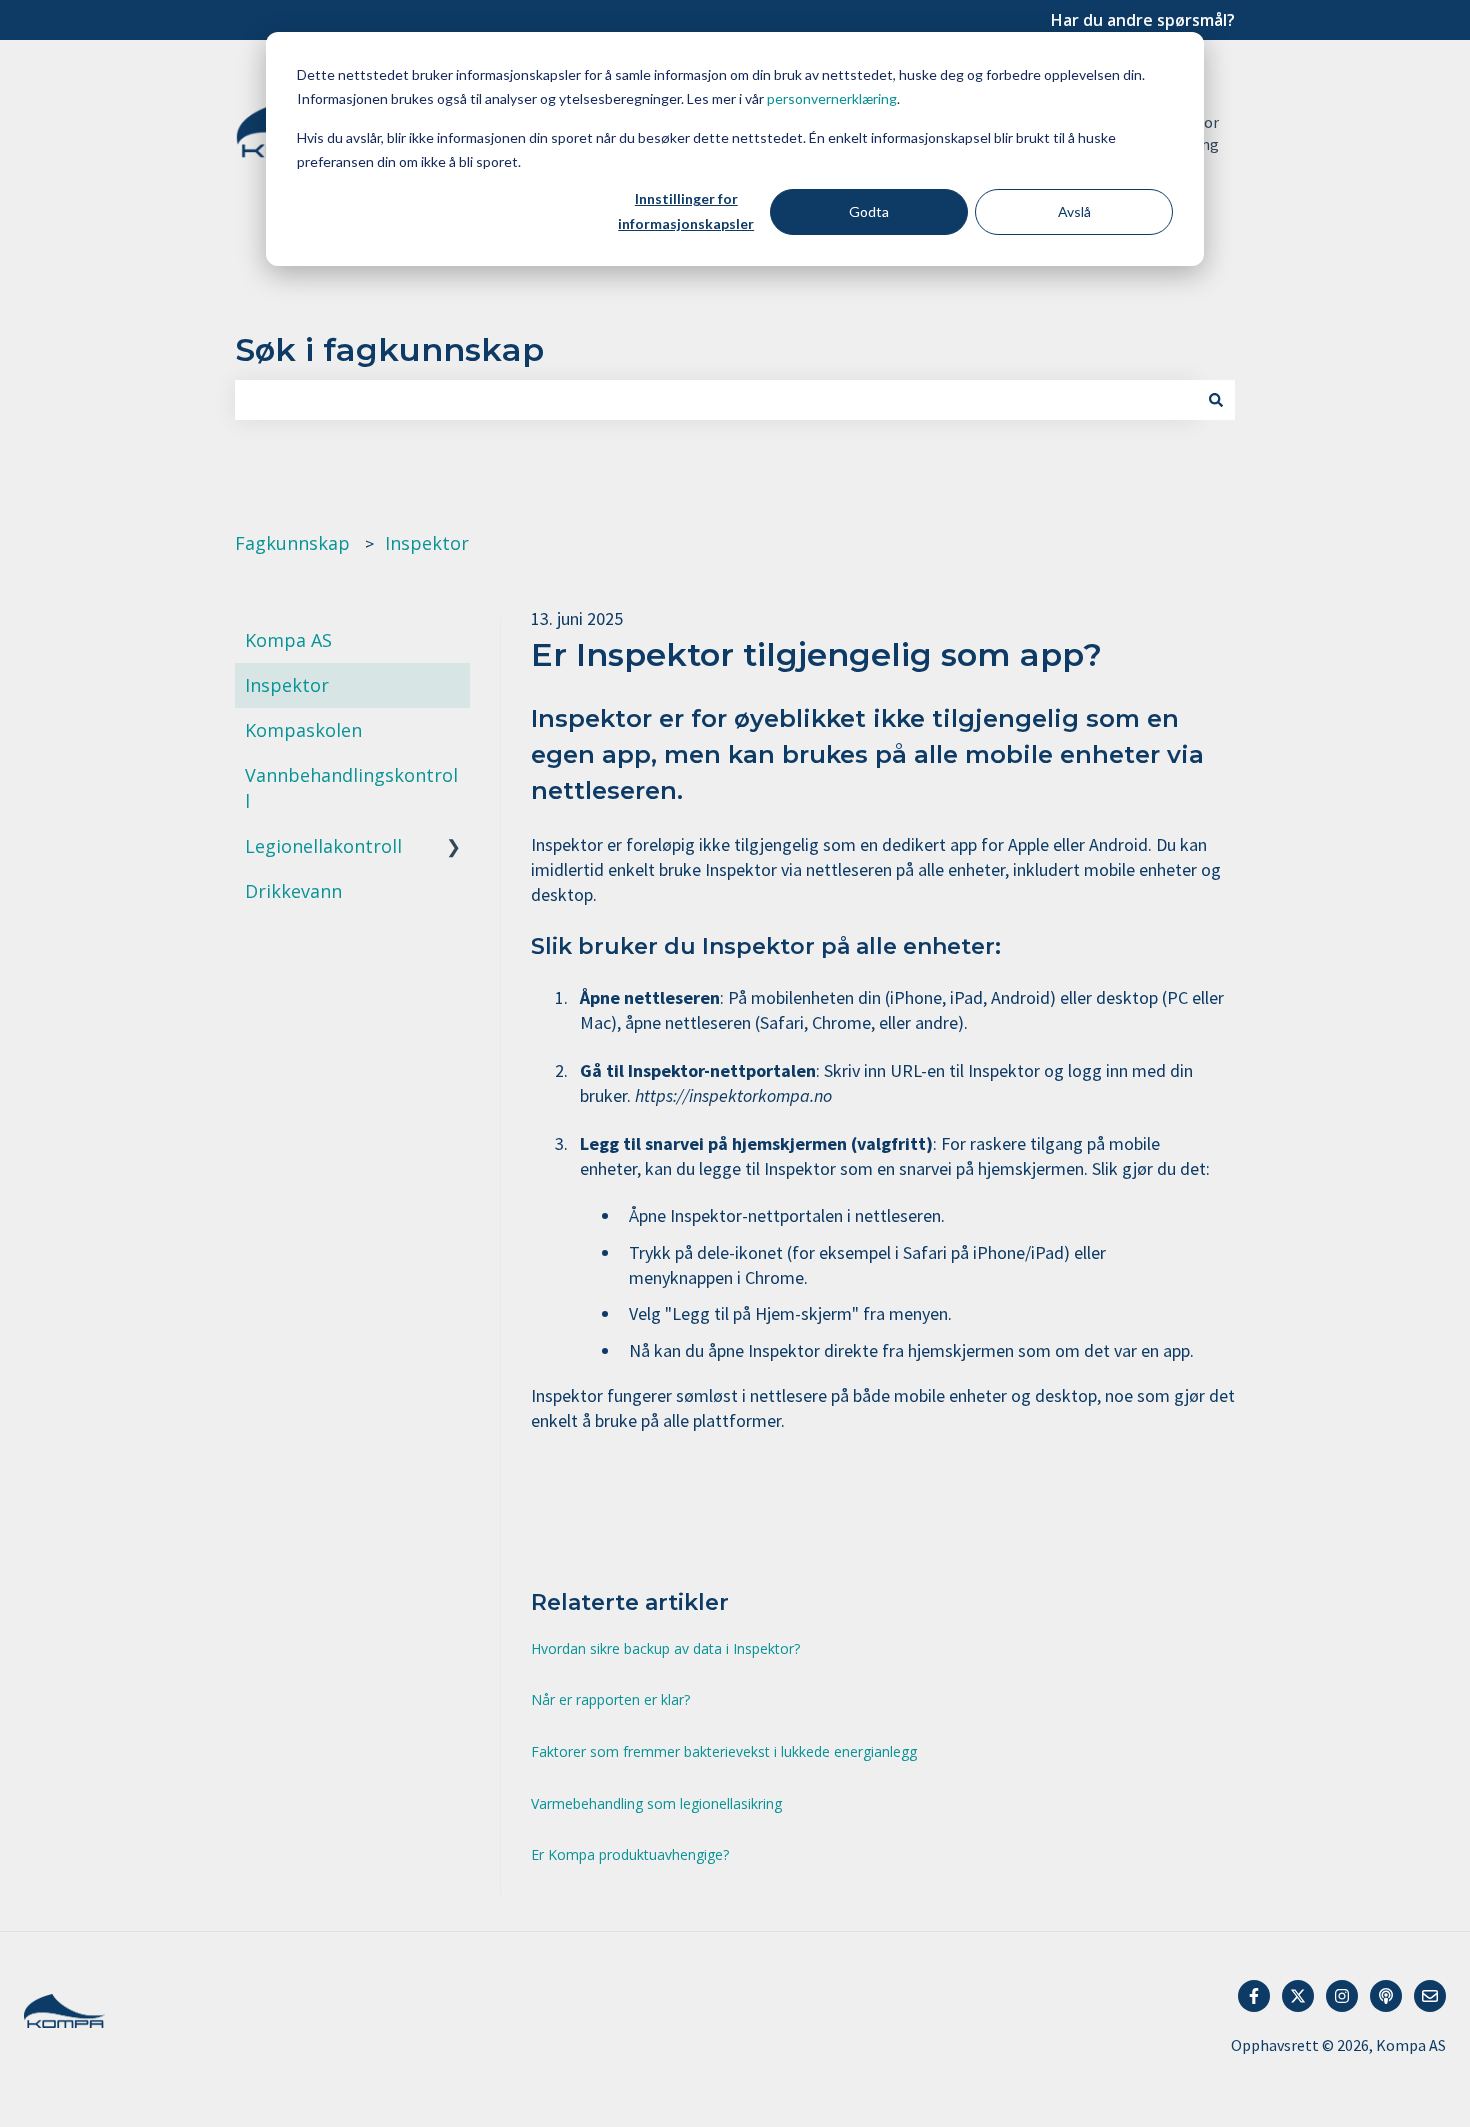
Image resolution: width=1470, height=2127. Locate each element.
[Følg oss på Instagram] (1342, 1996)
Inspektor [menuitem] (287, 685)
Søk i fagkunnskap (389, 349)
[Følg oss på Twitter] (1298, 1996)
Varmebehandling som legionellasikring (656, 1803)
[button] (454, 775)
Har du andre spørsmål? (1143, 20)
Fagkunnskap (292, 543)
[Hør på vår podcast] (1386, 1996)
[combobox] (716, 400)
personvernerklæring (832, 98)
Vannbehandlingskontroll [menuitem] (351, 787)
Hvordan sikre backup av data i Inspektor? (665, 1648)
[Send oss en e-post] (1430, 1996)
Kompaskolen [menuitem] (303, 730)
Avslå (1074, 211)
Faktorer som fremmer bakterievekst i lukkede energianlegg (724, 1751)
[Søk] (1216, 400)
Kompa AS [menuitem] (288, 640)
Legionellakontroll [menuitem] (323, 846)
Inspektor (427, 543)
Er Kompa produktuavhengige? (630, 1854)
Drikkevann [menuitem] (293, 891)
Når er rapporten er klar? (610, 1699)
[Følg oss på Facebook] (1254, 1996)
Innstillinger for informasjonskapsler (686, 211)
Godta (869, 211)
